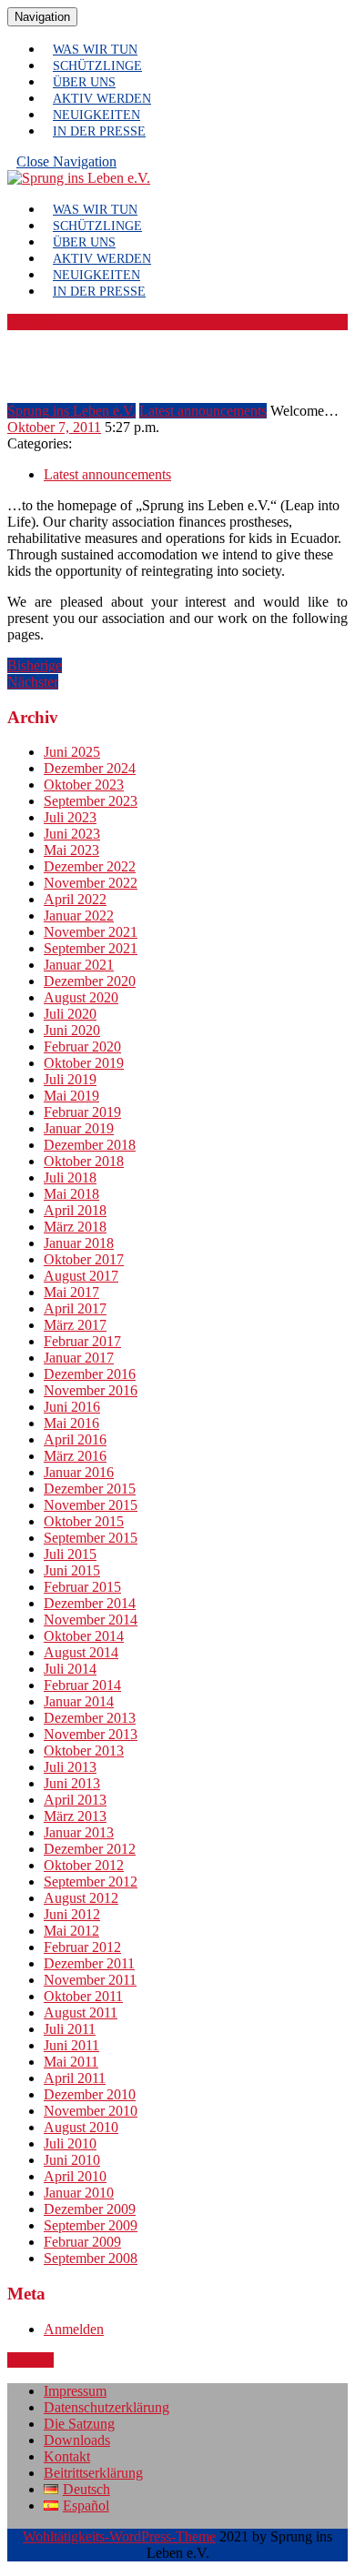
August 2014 (81, 1652)
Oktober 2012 (84, 1865)
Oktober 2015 (84, 1521)
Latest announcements (203, 411)
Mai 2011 (71, 2062)
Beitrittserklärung (93, 2473)
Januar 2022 (79, 916)
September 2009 (91, 2225)
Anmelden (74, 2329)
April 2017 (75, 1308)
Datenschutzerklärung (106, 2407)
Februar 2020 (82, 1046)
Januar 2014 (79, 1701)
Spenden (32, 322)
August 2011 (81, 2012)
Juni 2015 (72, 1570)
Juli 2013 (70, 1767)
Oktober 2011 (83, 1996)
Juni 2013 (72, 1783)
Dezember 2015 (90, 1489)
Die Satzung (79, 2424)
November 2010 (91, 2111)
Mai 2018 (71, 1194)
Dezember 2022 (90, 866)
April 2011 (75, 2078)
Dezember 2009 (90, 2209)
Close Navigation (71, 166)
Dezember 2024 (90, 768)
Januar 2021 (79, 965)
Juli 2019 (70, 1079)
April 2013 (75, 1800)
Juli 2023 (70, 817)
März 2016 (75, 1456)
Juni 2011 (71, 2045)
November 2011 (90, 1980)
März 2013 (75, 1816)
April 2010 (75, 2176)
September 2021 (91, 948)
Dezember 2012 (90, 1849)
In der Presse (99, 131)
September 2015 (91, 1538)
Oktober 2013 (84, 1751)
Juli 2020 (70, 1014)
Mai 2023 (71, 850)
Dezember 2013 (90, 1718)
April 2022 (75, 899)
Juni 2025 (72, 752)
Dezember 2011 (89, 1963)
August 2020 (81, 997)
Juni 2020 (72, 1030)
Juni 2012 (72, 1914)
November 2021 (91, 932)
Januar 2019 (79, 1128)
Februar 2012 (82, 1947)
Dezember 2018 (90, 1145)
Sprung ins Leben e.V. (71, 411)
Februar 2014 (82, 1685)
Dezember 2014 (90, 1603)
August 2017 (81, 1276)
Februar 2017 (82, 1341)
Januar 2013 (79, 1832)
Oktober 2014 (84, 1636)
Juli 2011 (70, 2029)
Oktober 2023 (84, 785)
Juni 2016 (72, 1407)
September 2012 (91, 1882)
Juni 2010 (72, 2160)
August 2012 (81, 1898)
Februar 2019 (82, 1112)
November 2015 (91, 1505)
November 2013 (91, 1734)
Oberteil (30, 2360)
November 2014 (91, 1620)
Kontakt (67, 2456)
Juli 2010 (70, 2143)
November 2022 (91, 883)
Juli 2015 (70, 1554)
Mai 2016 (71, 1423)
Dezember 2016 (90, 1374)
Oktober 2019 (84, 1063)
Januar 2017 (79, 1358)
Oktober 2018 (84, 1161)
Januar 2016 (79, 1472)
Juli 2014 (70, 1669)
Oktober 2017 (84, 1259)
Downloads (77, 2440)
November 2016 (91, 1390)
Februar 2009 (82, 2242)
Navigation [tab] (46, 16)
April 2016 (75, 1439)
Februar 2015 (82, 1587)
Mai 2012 (71, 1931)
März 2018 (75, 1227)
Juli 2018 (70, 1177)
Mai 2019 (71, 1096)
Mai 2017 (71, 1292)
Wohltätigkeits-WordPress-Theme (119, 2536)
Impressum (75, 2391)
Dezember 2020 (90, 981)
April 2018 (75, 1210)
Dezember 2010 (90, 2094)
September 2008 (91, 2258)
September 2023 (91, 801)
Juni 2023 (72, 834)
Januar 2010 (79, 2193)
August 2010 (81, 2127)
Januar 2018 (79, 1243)
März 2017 (75, 1325)
